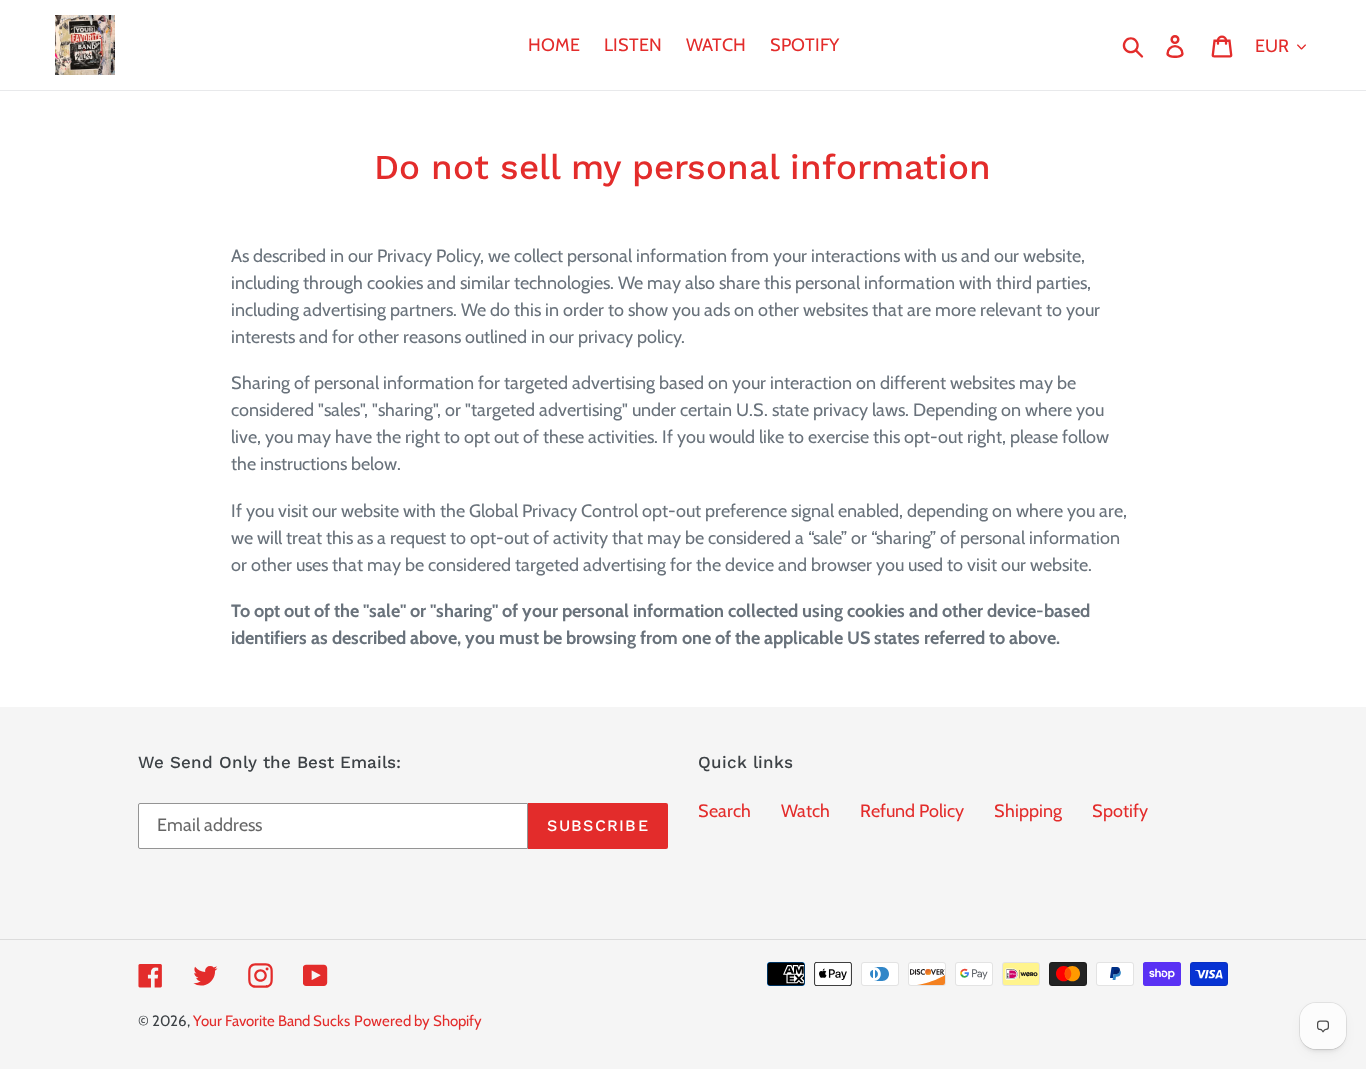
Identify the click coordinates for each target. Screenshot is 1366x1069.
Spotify (1120, 811)
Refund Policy (912, 811)
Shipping (1028, 811)
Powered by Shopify (418, 1021)
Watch (805, 811)
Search (724, 811)
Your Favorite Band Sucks (271, 1021)
